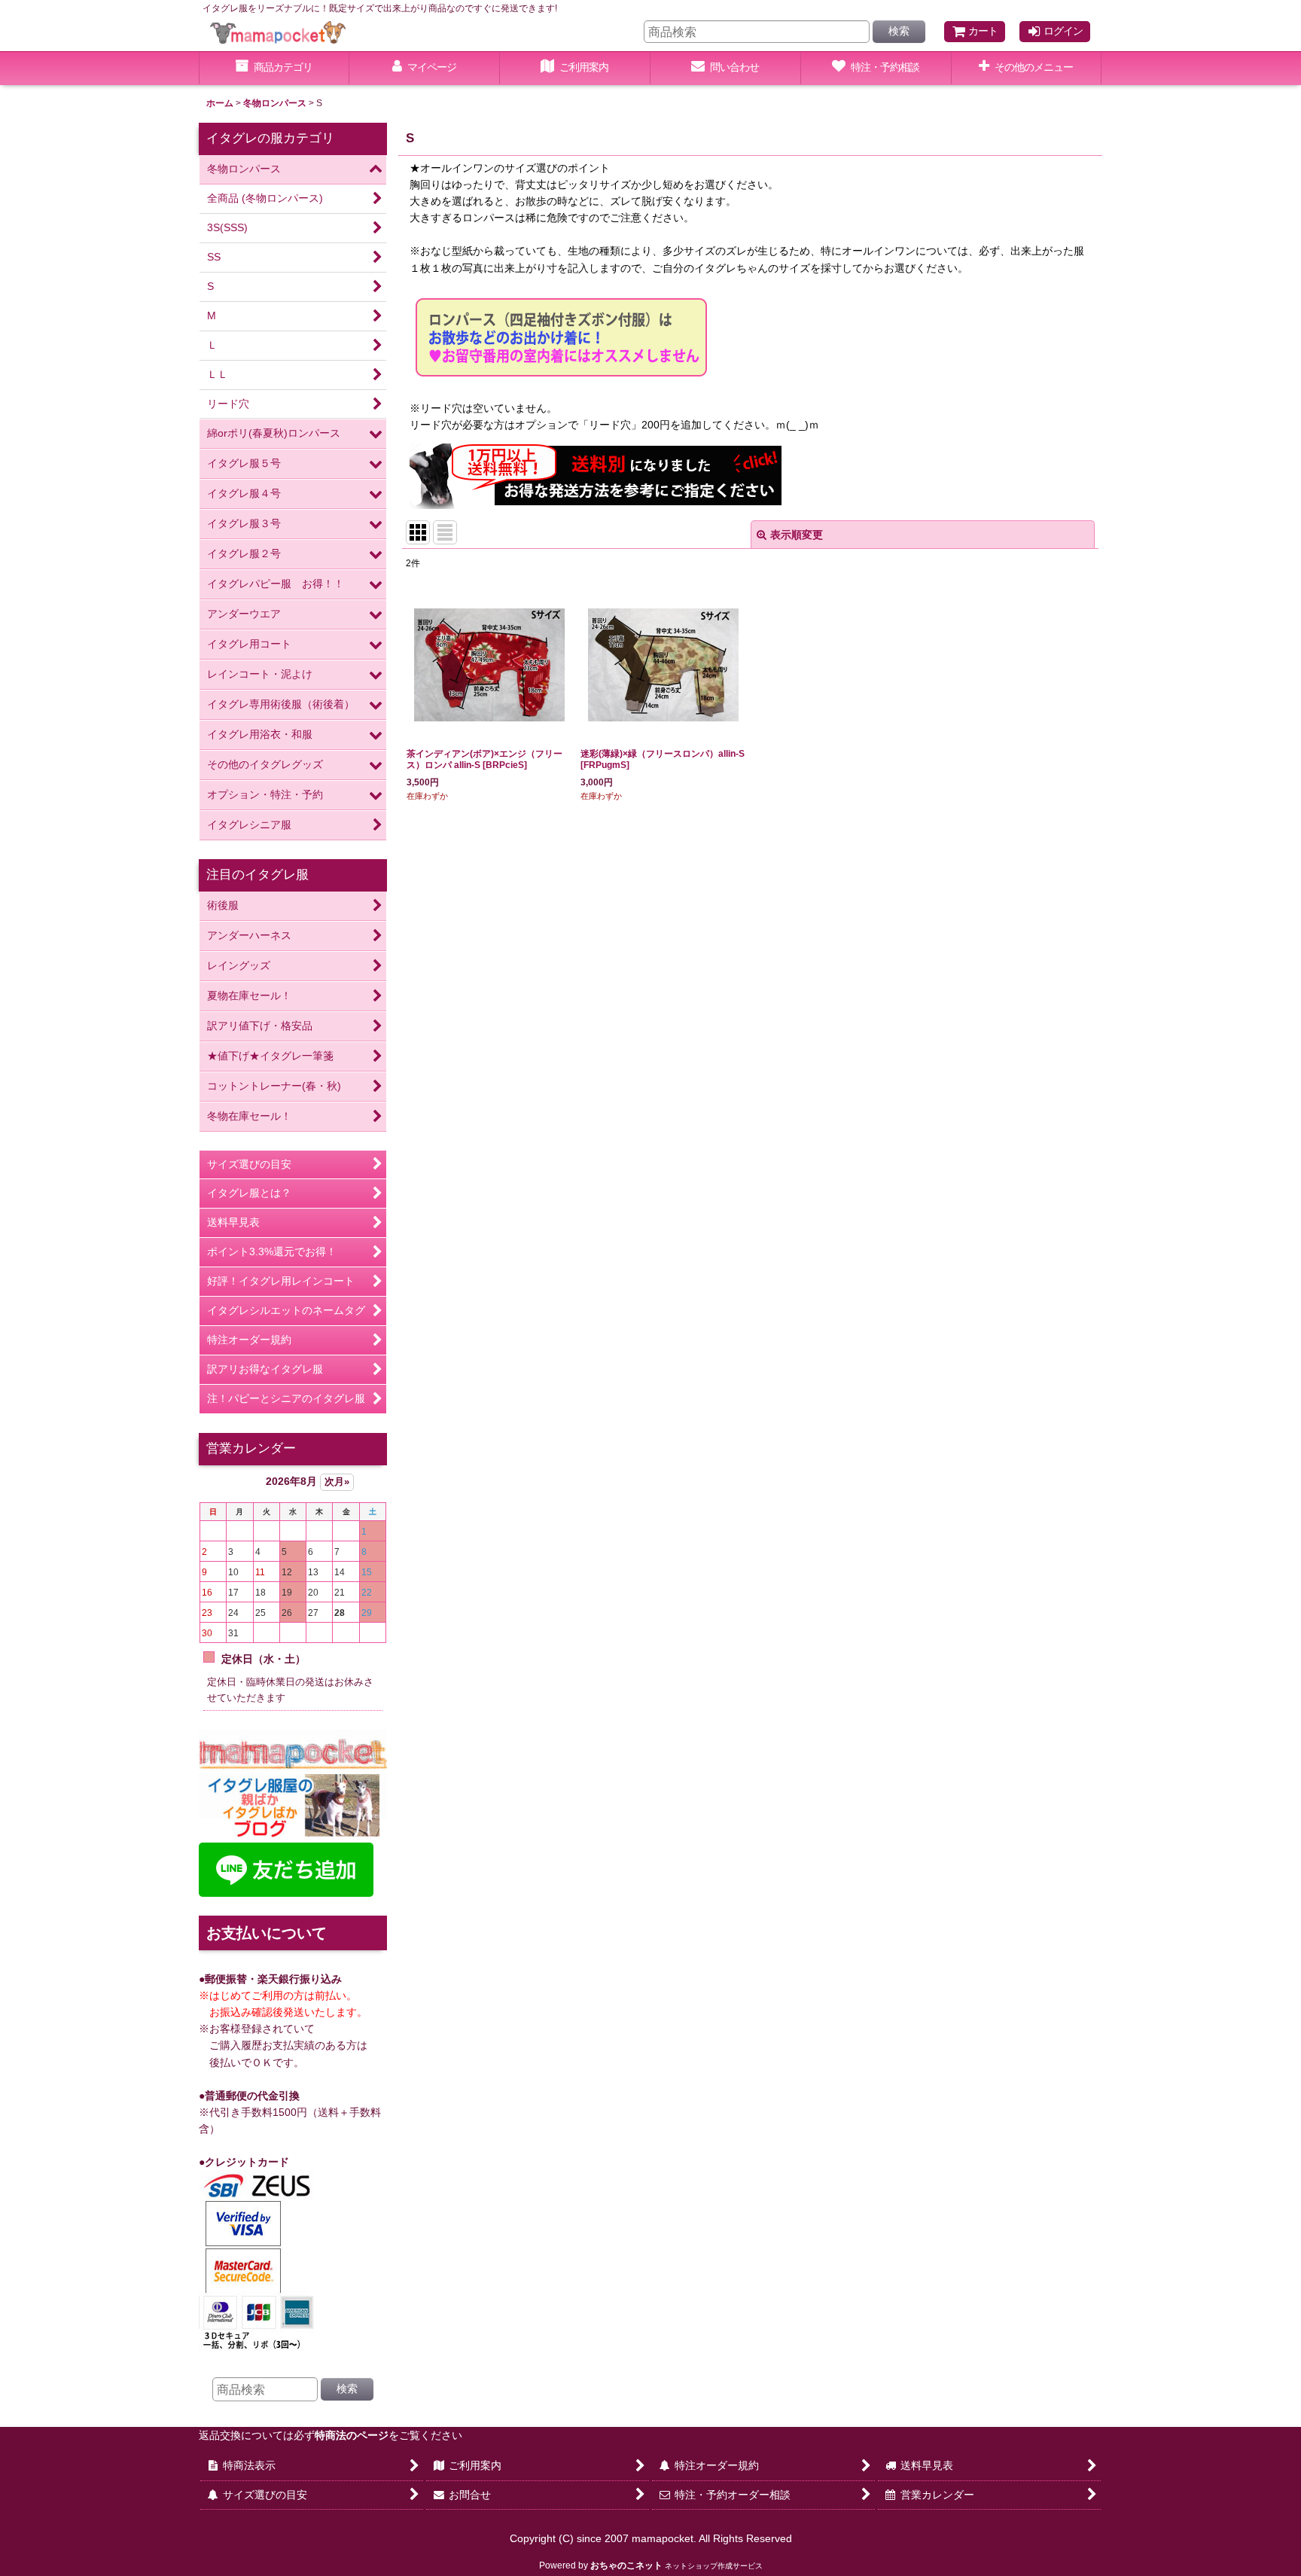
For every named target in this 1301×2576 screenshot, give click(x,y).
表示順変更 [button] (797, 535)
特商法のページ (352, 2435)
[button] (1027, 69)
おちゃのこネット (626, 2565)
